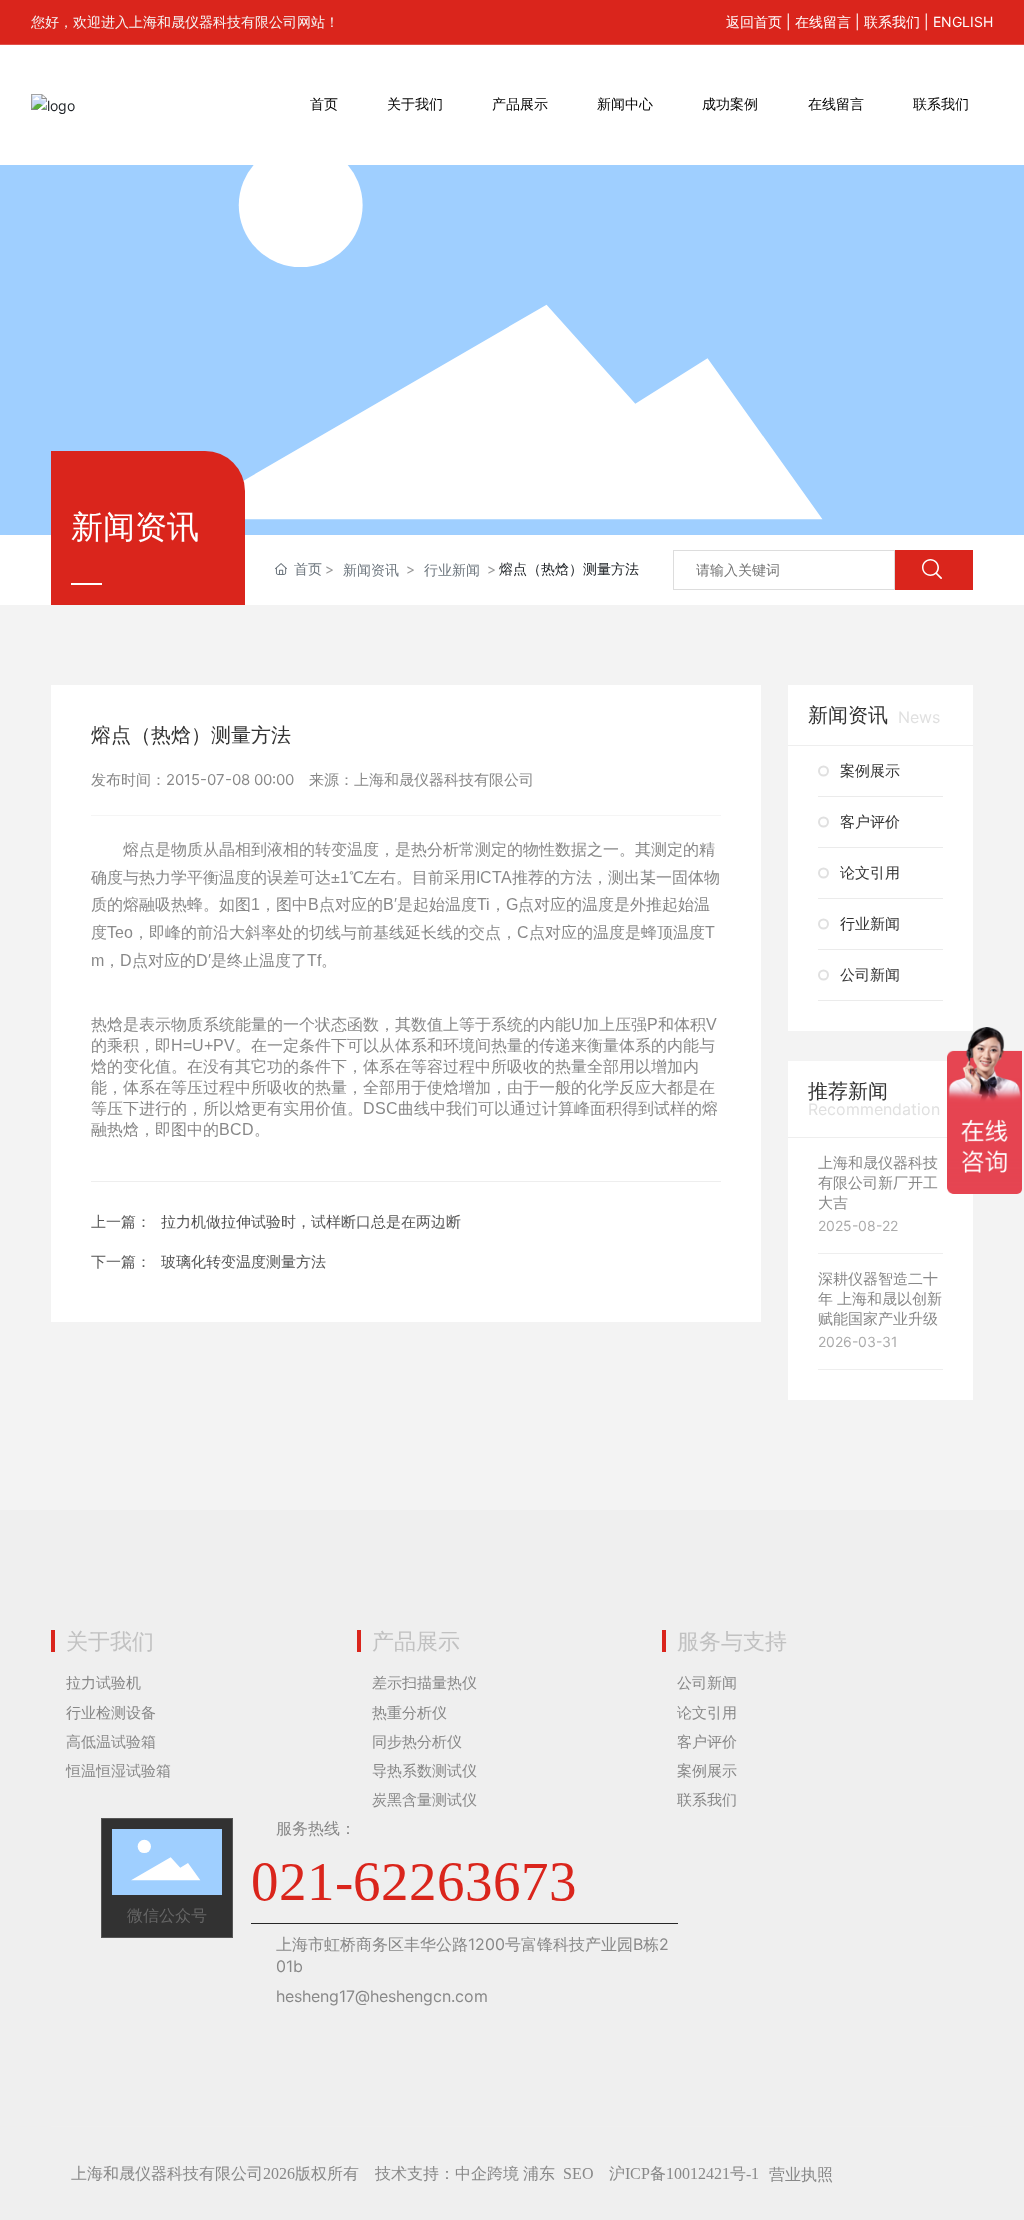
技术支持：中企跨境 (447, 2173)
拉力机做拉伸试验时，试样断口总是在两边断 (311, 1221)
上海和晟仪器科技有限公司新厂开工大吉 (878, 1182)
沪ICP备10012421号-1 (684, 2173)
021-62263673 (414, 1881)
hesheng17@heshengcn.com (382, 1996)
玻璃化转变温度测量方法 (243, 1261)
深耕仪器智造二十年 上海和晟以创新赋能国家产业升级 (880, 1298)
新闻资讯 (371, 569)
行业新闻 (452, 569)
